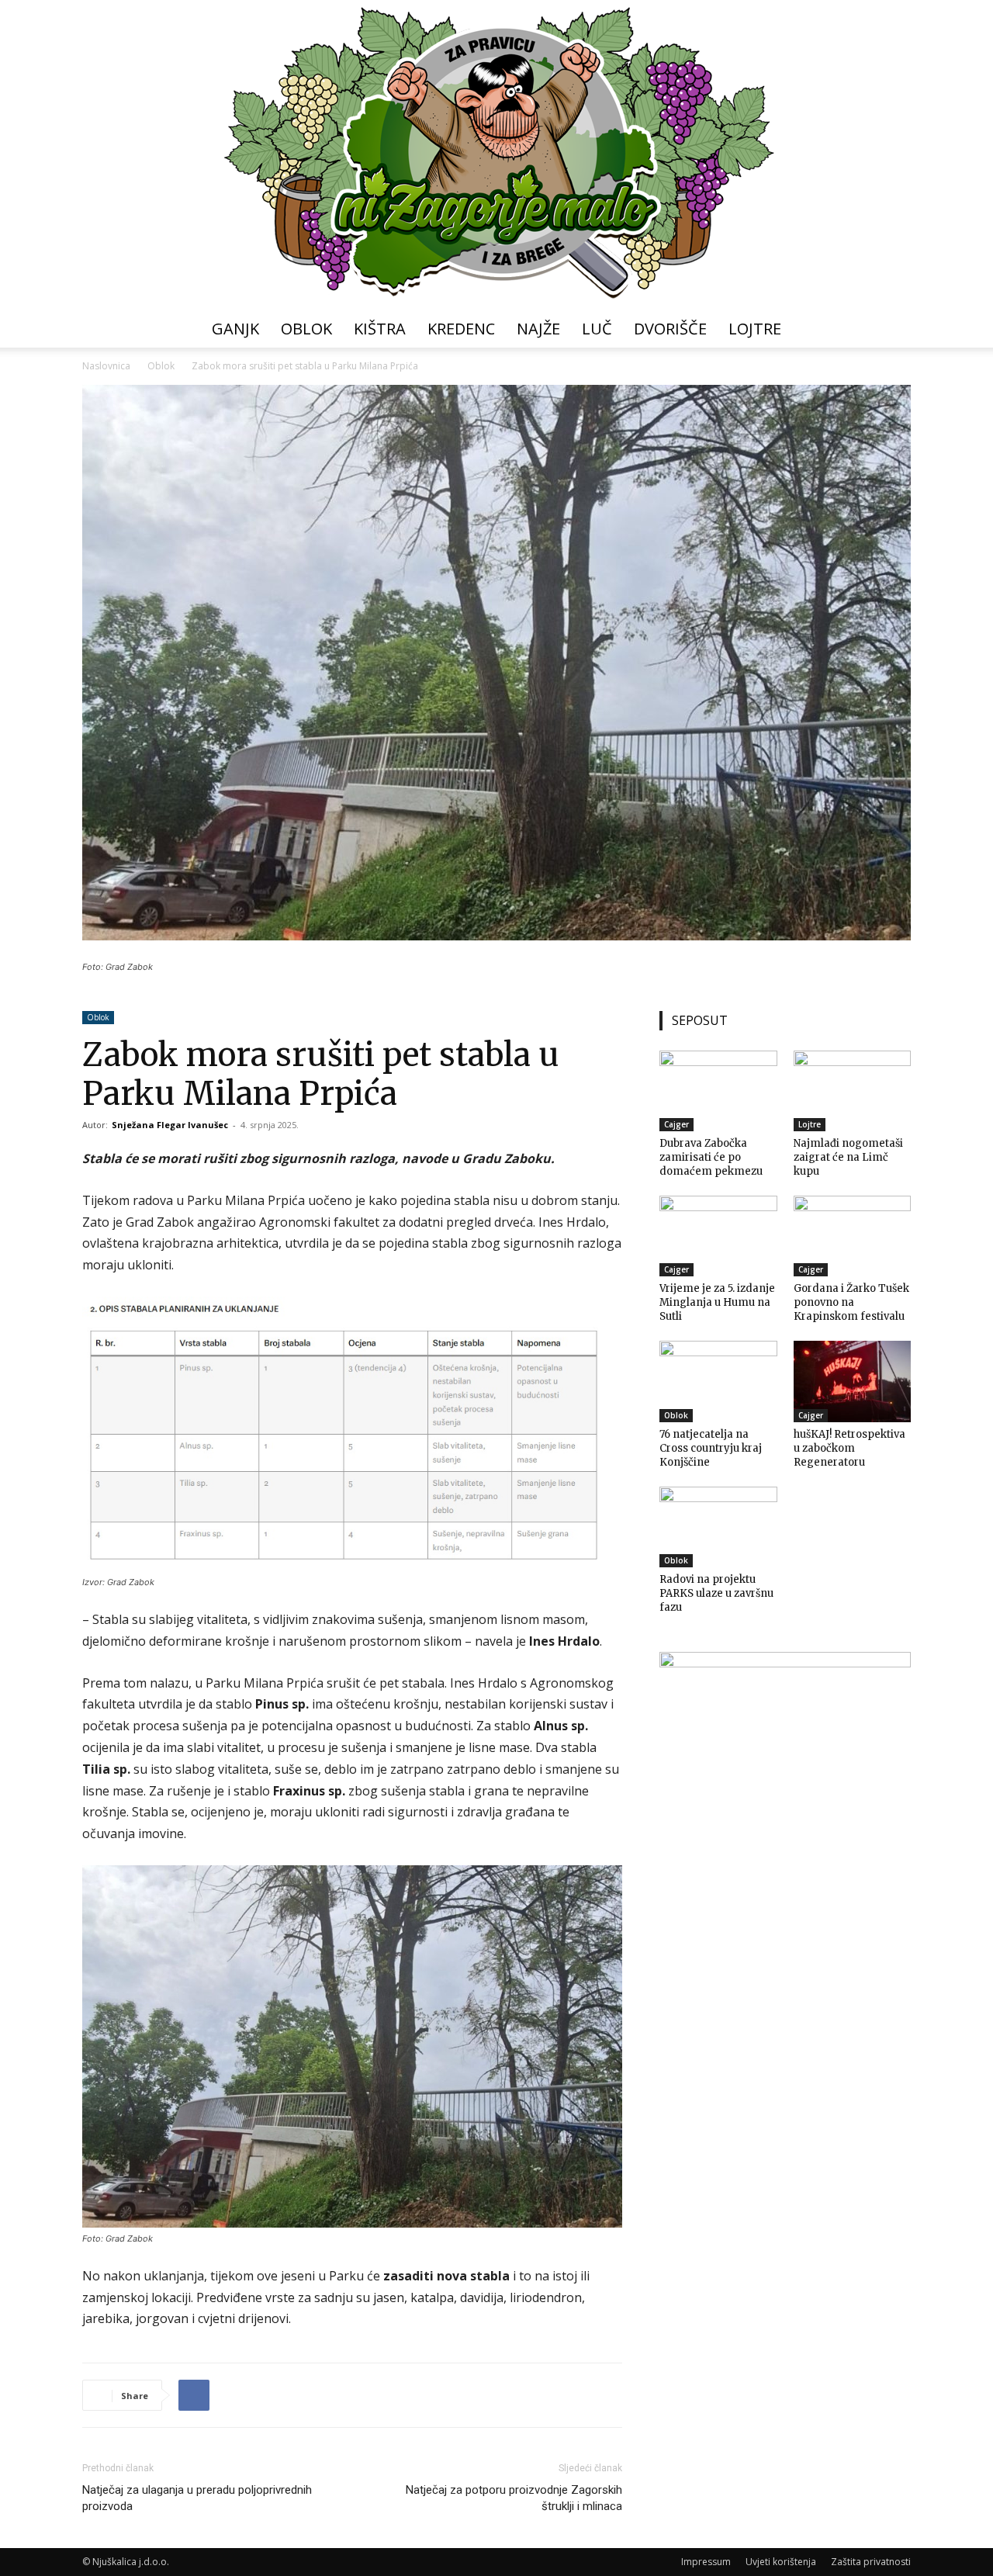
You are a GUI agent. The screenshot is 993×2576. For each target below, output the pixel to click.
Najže (538, 329)
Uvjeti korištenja (781, 2562)
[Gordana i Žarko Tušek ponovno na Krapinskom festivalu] (853, 1236)
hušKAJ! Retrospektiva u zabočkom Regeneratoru (849, 1448)
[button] (892, 330)
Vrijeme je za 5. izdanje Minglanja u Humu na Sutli (717, 1302)
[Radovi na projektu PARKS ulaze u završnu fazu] (718, 1527)
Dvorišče (670, 329)
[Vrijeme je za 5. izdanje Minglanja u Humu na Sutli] (718, 1236)
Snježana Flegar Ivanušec (170, 1125)
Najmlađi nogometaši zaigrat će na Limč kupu (848, 1157)
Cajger (676, 1124)
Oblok (306, 329)
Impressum (706, 2562)
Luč (597, 329)
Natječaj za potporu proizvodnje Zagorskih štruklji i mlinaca (514, 2498)
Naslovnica (106, 366)
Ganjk (235, 329)
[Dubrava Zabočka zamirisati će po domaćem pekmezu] (718, 1091)
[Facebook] (194, 2395)
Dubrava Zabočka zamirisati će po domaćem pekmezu (711, 1157)
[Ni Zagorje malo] (496, 155)
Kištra (380, 329)
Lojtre (755, 329)
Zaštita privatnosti (871, 2562)
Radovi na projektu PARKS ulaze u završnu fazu (716, 1593)
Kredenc (461, 329)
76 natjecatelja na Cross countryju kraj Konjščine (711, 1448)
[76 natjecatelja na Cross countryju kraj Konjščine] (718, 1381)
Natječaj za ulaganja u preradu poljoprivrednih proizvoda (197, 2498)
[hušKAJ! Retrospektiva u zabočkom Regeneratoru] (853, 1381)
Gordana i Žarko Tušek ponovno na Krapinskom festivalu (851, 1302)
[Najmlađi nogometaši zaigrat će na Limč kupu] (853, 1091)
